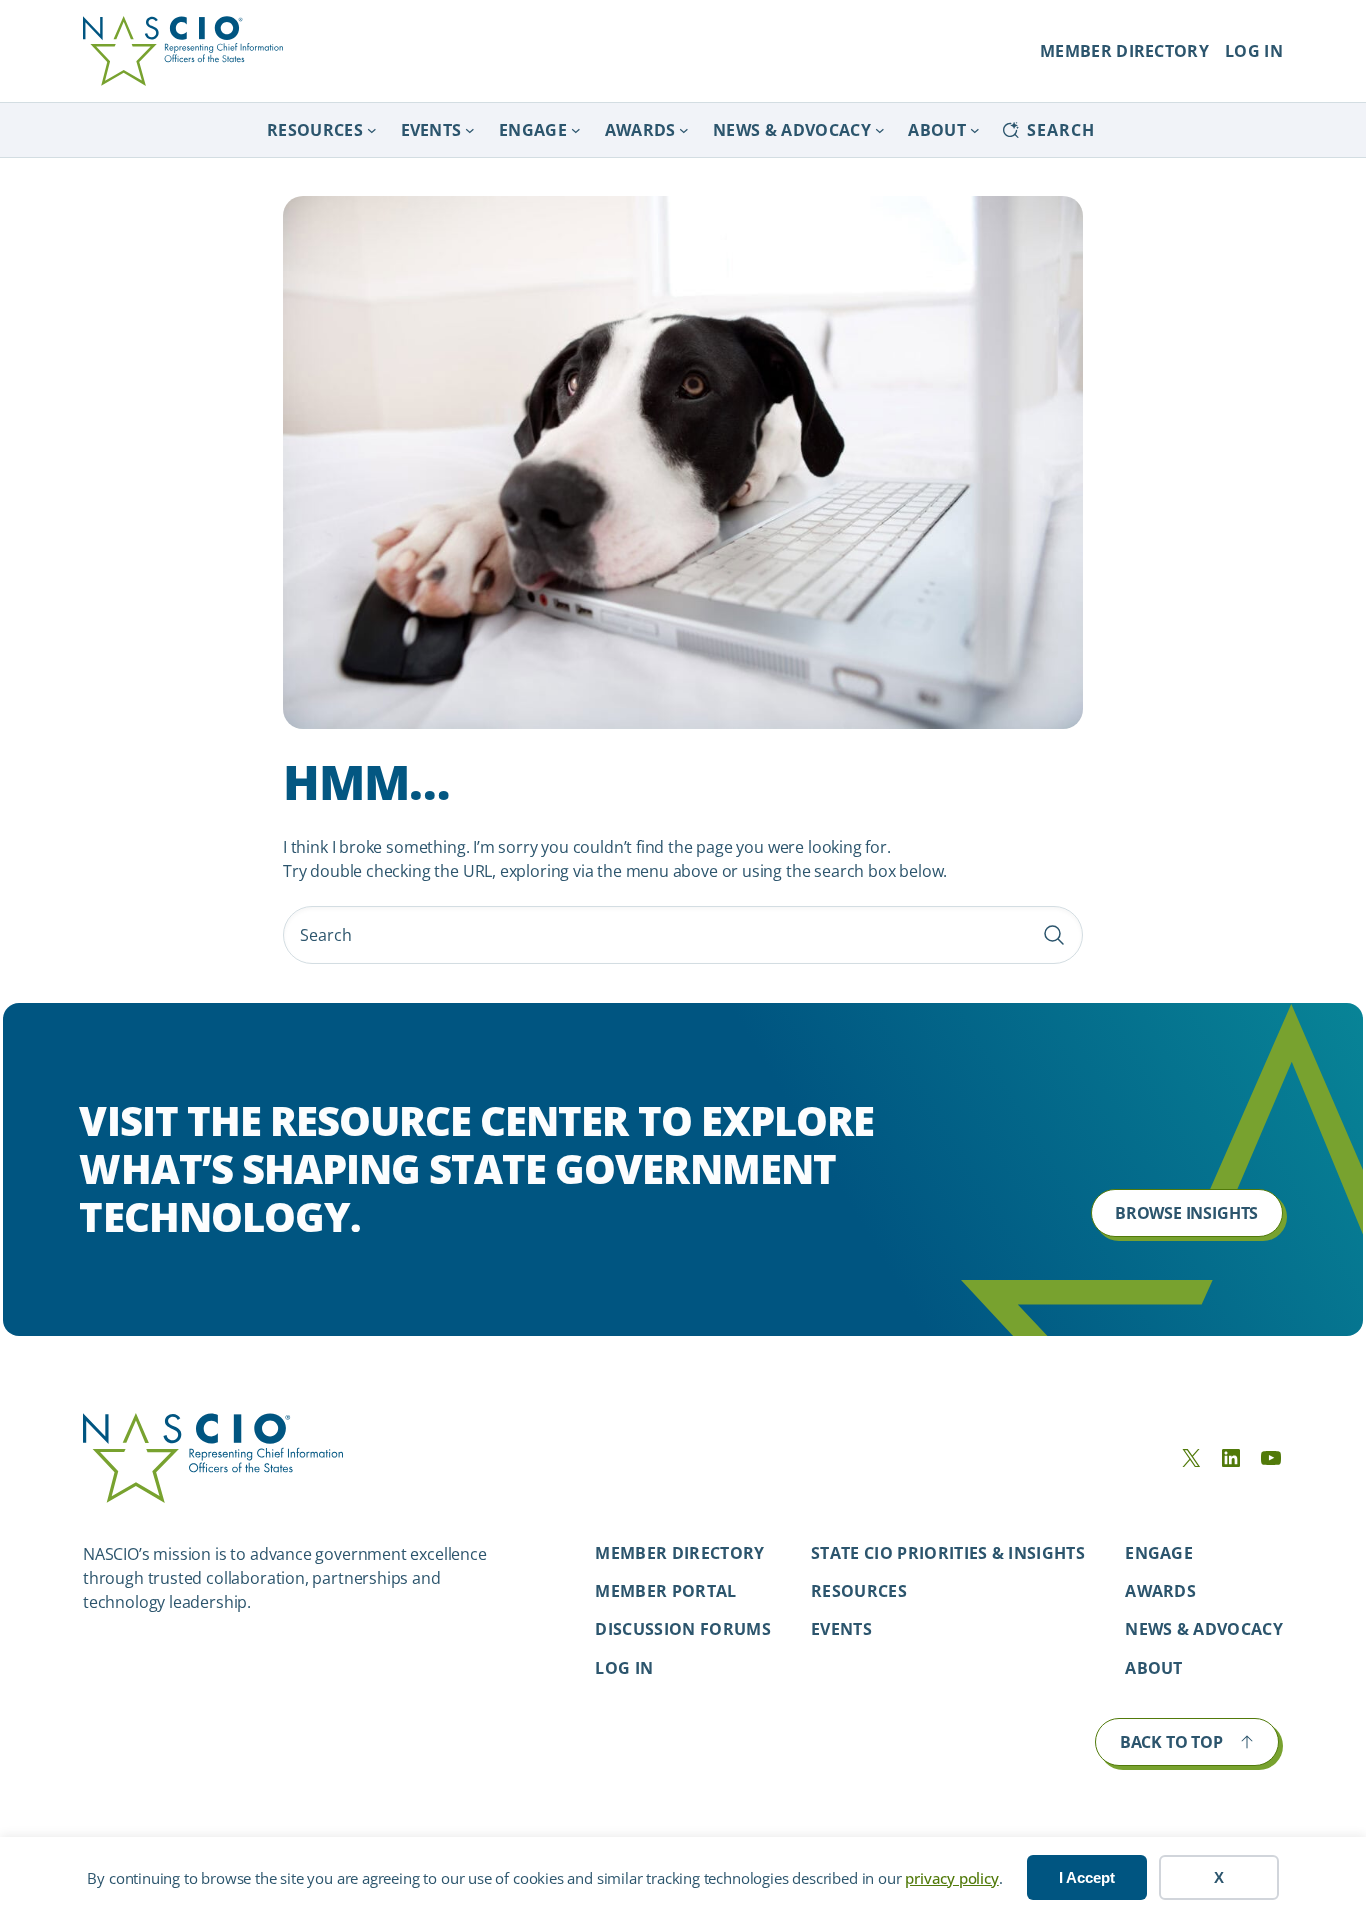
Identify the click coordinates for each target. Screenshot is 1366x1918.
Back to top (1171, 1742)
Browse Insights (1186, 1213)
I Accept (1087, 1877)
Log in (624, 1668)
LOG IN (1254, 51)
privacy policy (951, 1878)
